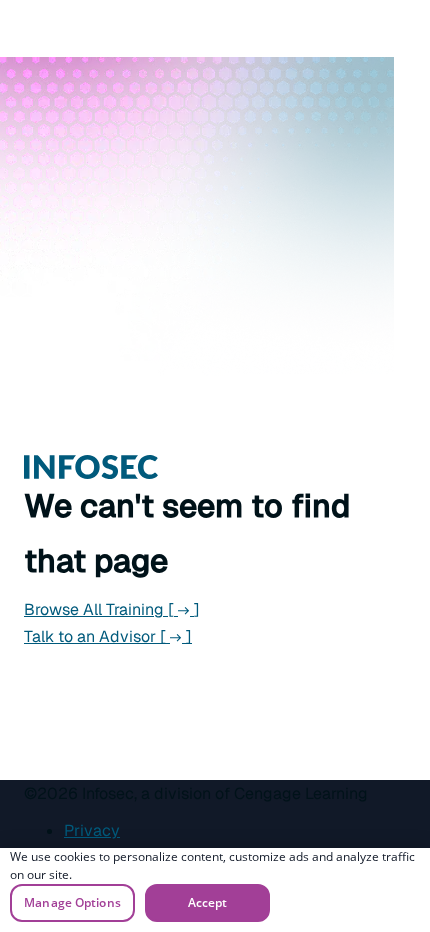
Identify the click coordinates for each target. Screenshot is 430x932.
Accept (208, 902)
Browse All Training (112, 609)
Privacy (92, 830)
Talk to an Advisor (108, 636)
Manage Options (72, 902)
